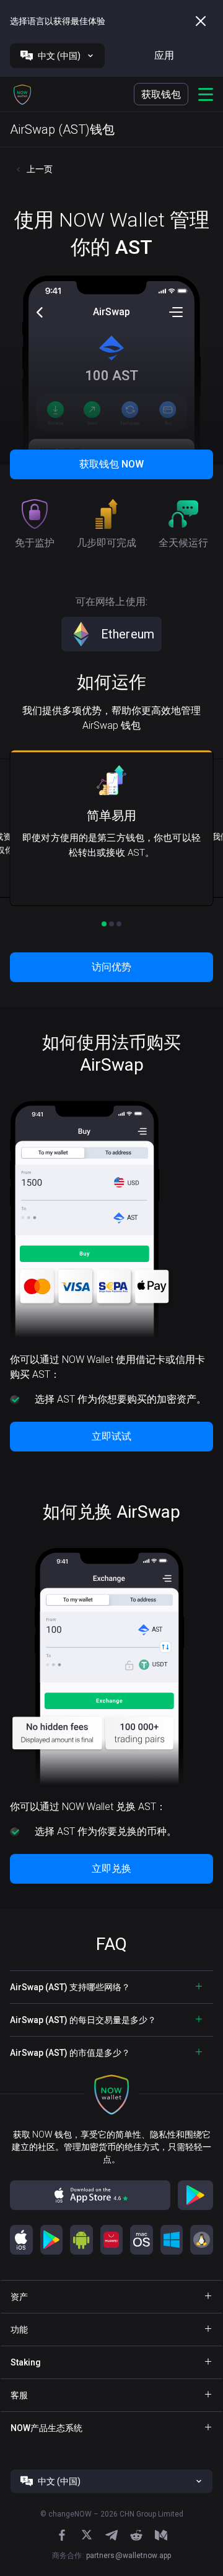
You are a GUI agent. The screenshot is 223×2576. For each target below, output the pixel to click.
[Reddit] (136, 2535)
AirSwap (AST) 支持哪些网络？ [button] (70, 1987)
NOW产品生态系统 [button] (46, 2428)
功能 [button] (19, 2330)
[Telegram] (111, 2535)
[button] (22, 94)
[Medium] (161, 2535)
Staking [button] (26, 2362)
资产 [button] (19, 2297)
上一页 (40, 169)
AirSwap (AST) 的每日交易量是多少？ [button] (83, 2020)
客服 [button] (19, 2395)
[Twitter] (87, 2535)
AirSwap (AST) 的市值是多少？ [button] (70, 2053)
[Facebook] (62, 2535)
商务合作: (111, 2556)
